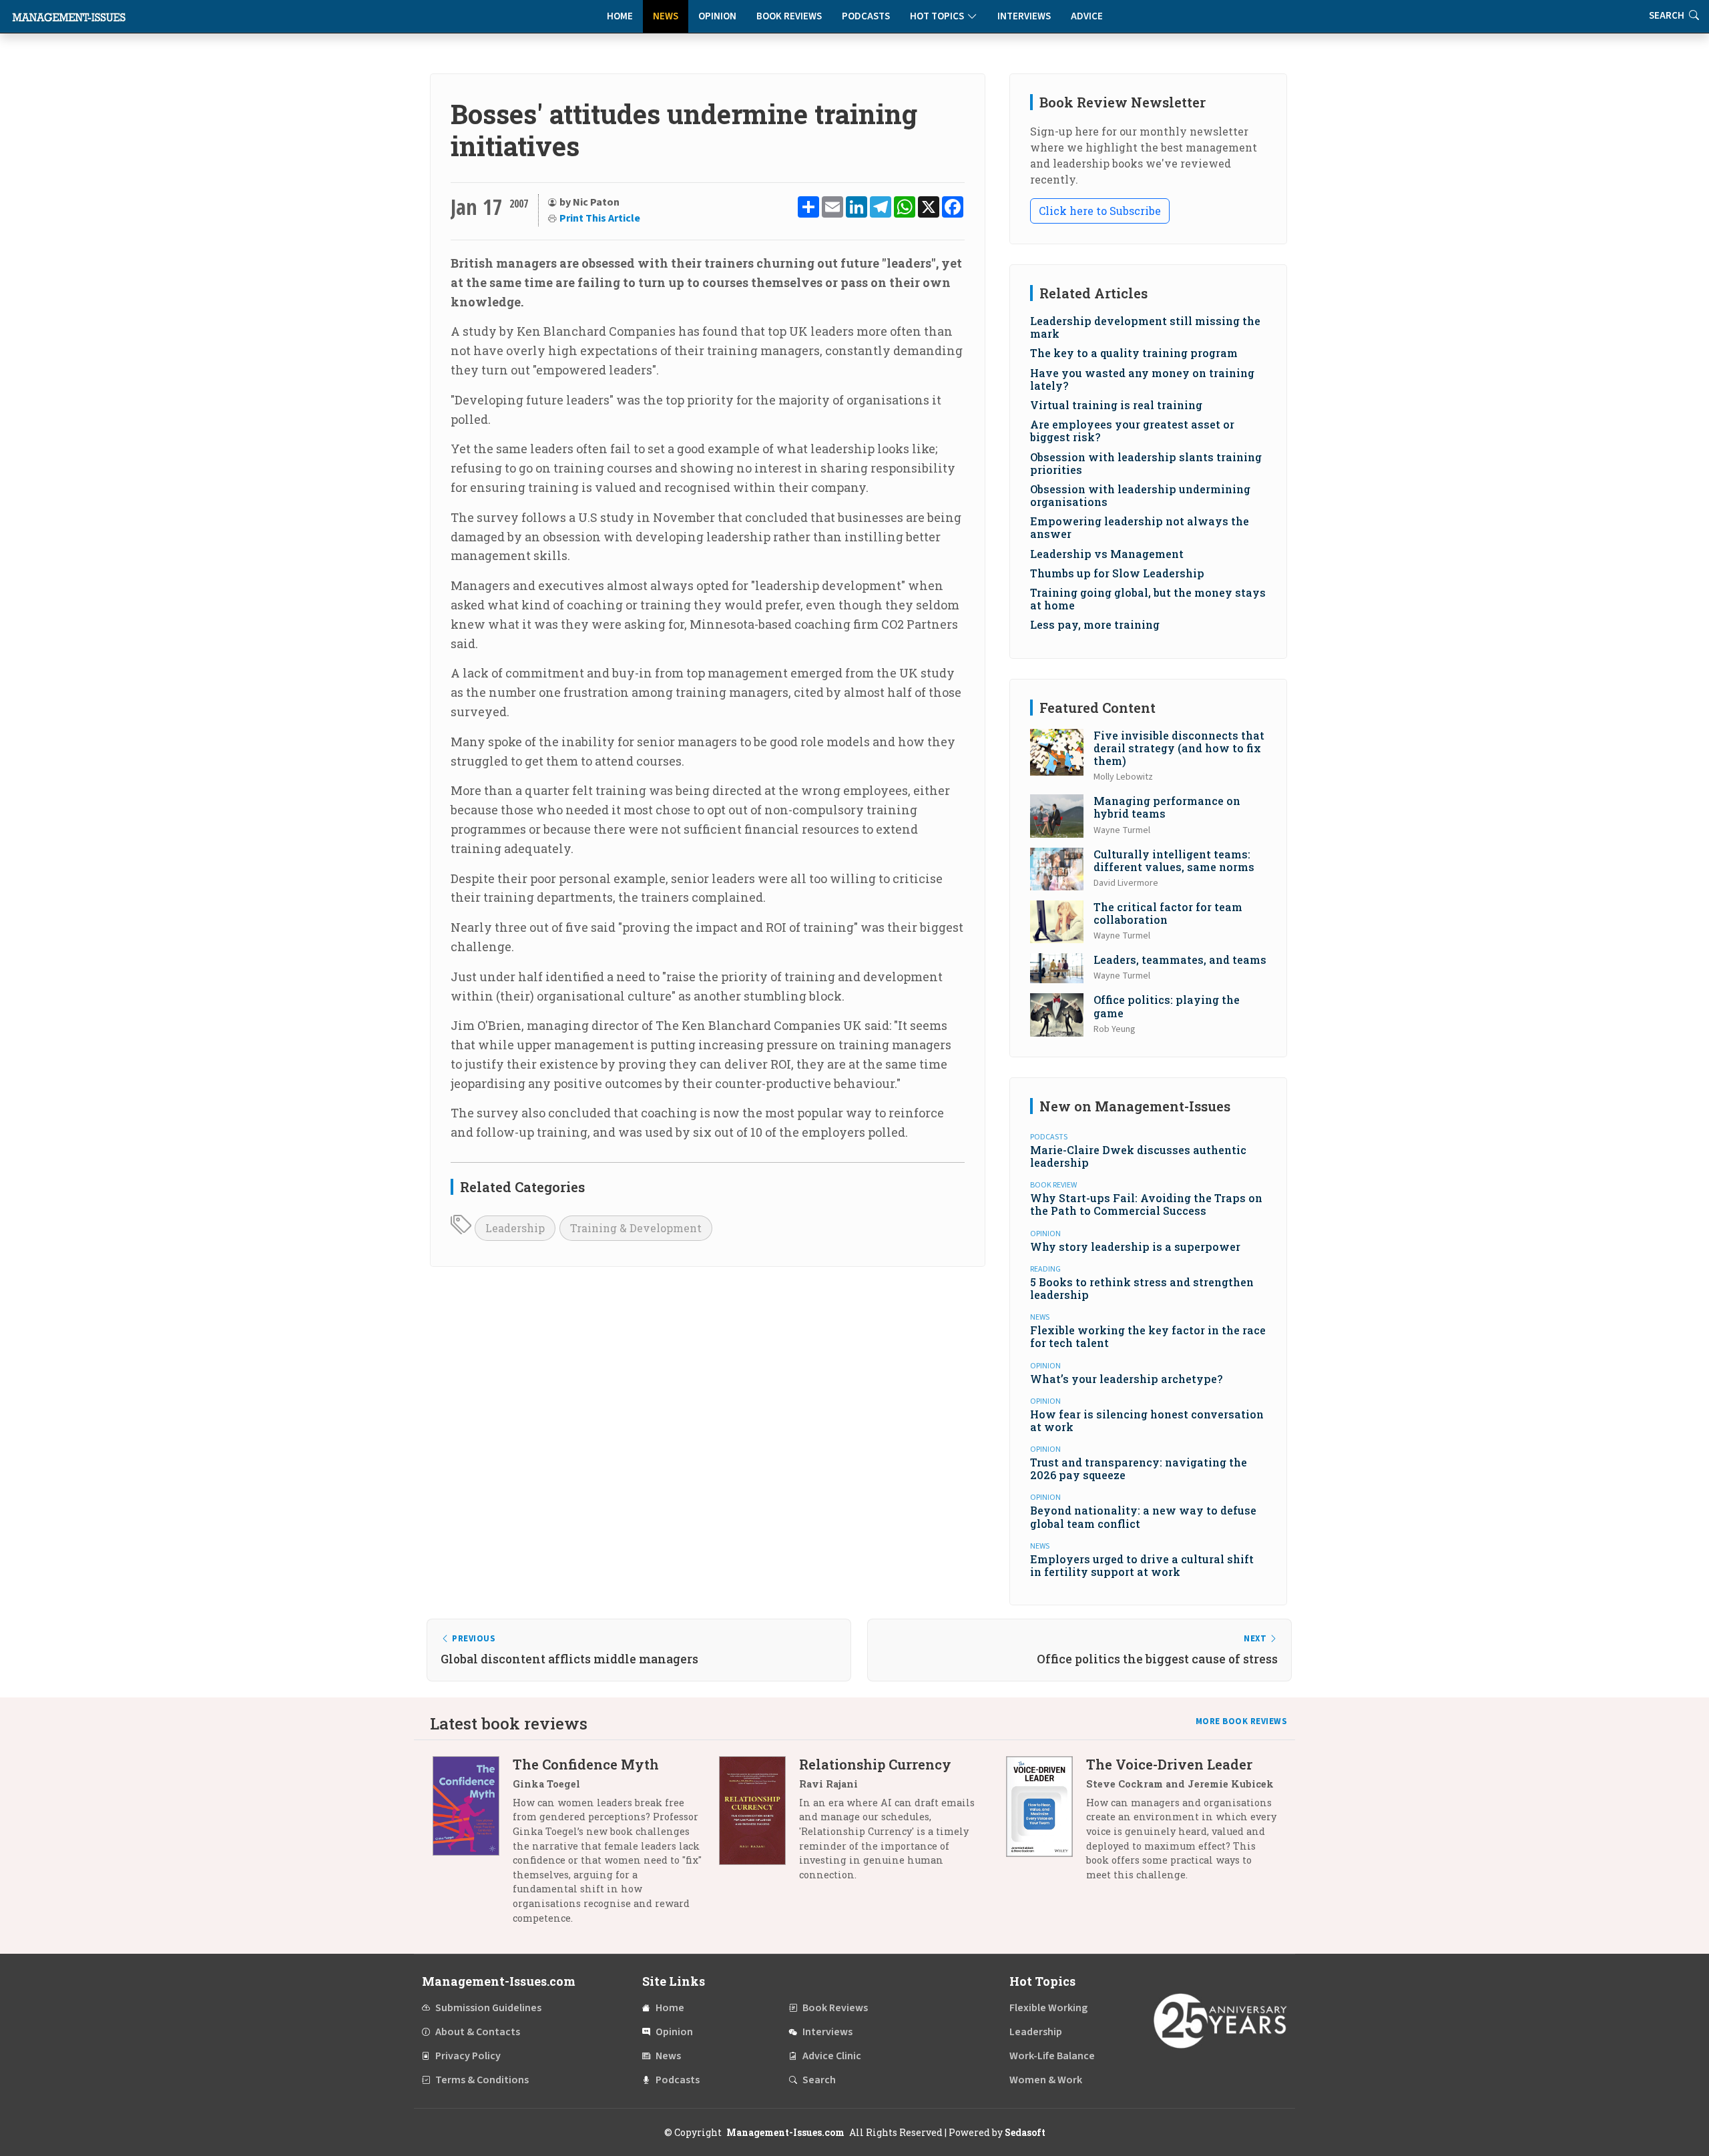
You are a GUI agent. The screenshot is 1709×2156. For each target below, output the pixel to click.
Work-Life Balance (1052, 2056)
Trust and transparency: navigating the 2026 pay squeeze (1139, 1468)
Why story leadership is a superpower (1135, 1247)
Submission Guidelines (488, 2008)
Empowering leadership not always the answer (1140, 527)
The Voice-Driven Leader (1169, 1764)
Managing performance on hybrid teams (1167, 807)
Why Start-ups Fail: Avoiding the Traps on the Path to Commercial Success (1146, 1204)
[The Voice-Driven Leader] (1046, 1825)
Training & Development (636, 1228)
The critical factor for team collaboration (1168, 913)
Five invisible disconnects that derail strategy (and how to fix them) (1179, 748)
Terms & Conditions (482, 2080)
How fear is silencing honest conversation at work (1147, 1420)
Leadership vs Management (1107, 554)
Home (620, 16)
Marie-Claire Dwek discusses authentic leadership (1138, 1156)
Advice (1087, 16)
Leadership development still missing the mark (1145, 327)
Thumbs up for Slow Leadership (1117, 573)
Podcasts (866, 16)
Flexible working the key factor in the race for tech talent (1148, 1336)
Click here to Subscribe (1100, 211)
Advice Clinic (832, 2056)
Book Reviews (789, 16)
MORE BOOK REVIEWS (1242, 1721)
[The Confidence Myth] (473, 1846)
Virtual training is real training (1116, 405)
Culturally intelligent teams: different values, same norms (1174, 860)
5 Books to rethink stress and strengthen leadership (1142, 1288)
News (666, 16)
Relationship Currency (875, 1764)
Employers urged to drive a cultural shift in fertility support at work (1142, 1565)
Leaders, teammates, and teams (1180, 960)
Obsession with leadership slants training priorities (1146, 463)
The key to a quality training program (1134, 353)
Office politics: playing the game (1167, 1006)
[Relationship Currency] (759, 1825)
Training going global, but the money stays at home (1148, 599)
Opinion (717, 16)
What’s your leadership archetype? (1126, 1379)
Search (819, 2080)
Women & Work (1046, 2080)
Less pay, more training (1095, 624)
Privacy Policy (468, 2056)
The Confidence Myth (586, 1764)
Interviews (1024, 16)
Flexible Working (1048, 2008)
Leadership (515, 1228)
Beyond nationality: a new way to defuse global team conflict (1143, 1517)
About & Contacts (478, 2032)
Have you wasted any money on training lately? (1142, 379)
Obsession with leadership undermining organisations (1140, 495)
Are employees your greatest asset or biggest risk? (1132, 431)
